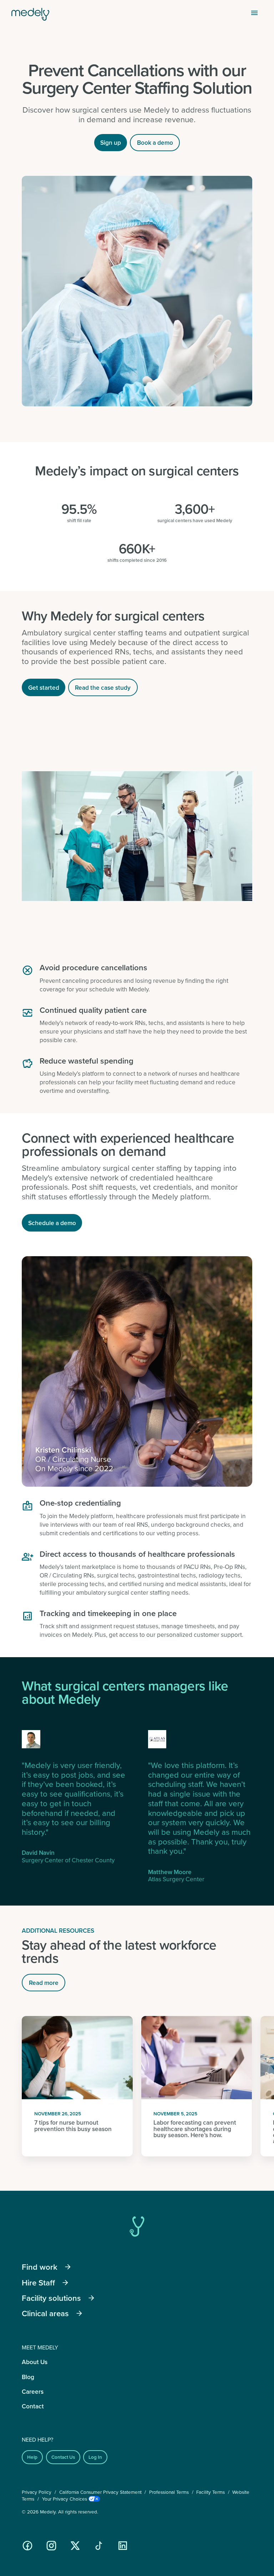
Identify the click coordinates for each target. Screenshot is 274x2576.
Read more (44, 1983)
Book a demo (155, 142)
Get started (44, 687)
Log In (95, 2457)
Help (32, 2457)
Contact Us (63, 2457)
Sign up (111, 142)
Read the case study (103, 687)
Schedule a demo (52, 1223)
